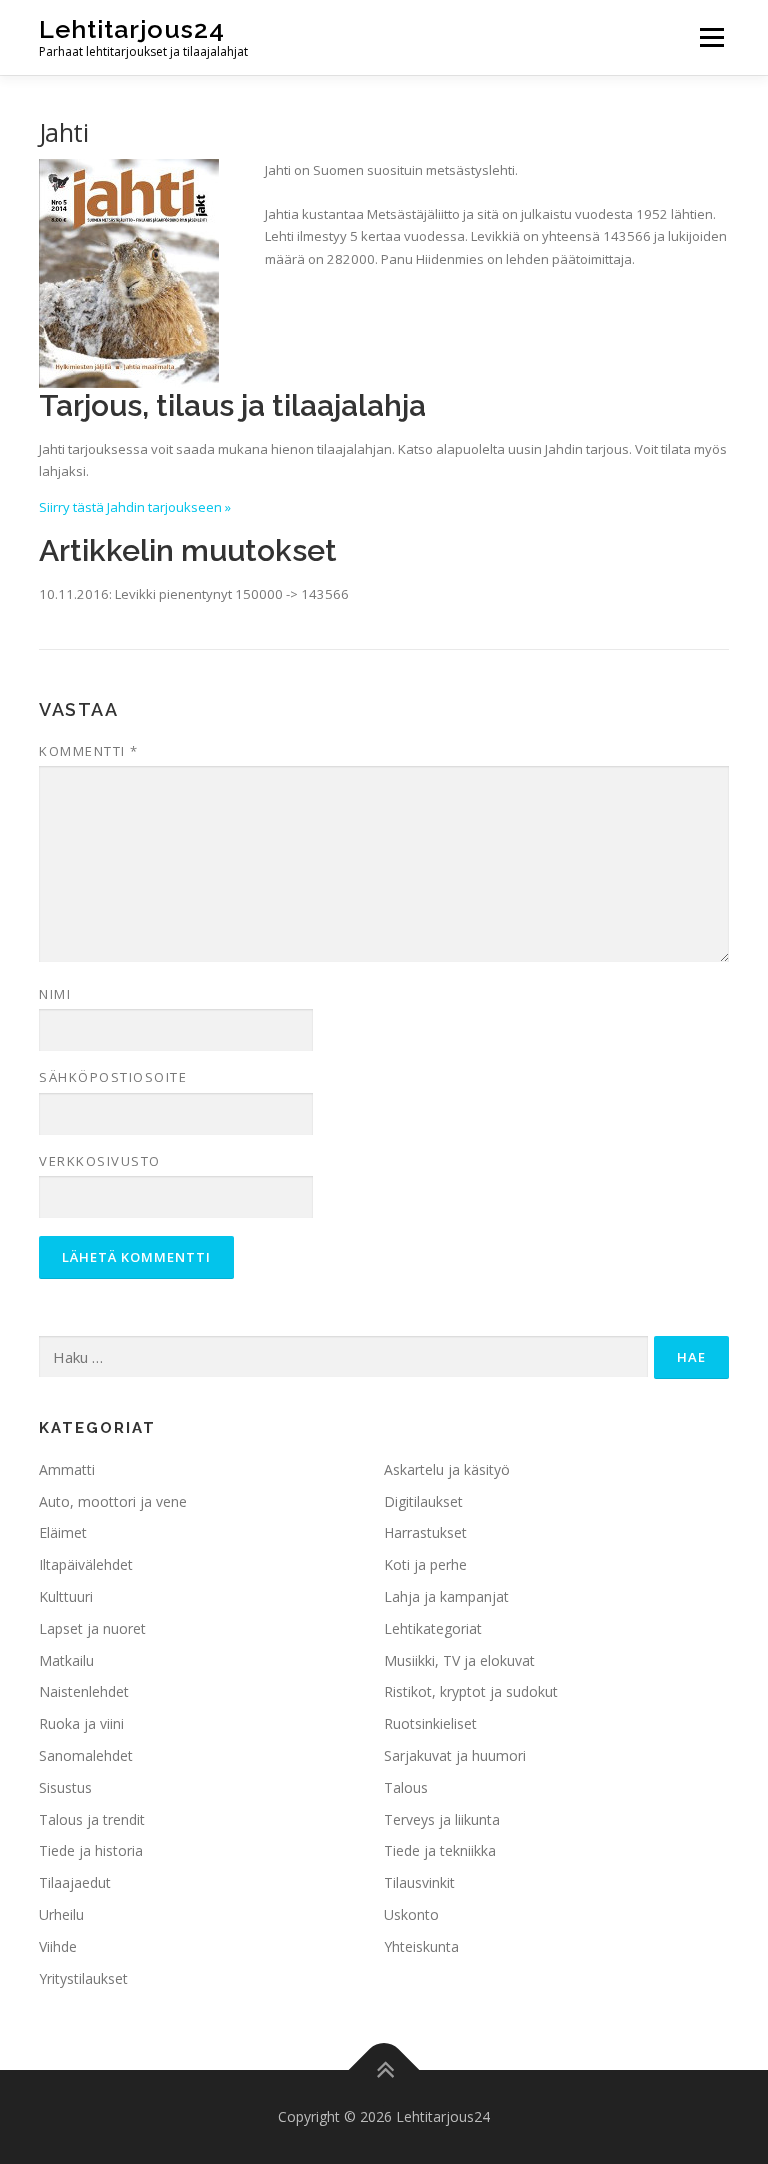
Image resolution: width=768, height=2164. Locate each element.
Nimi (55, 994)
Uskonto (411, 1914)
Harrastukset (425, 1532)
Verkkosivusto (100, 1161)
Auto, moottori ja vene (113, 1501)
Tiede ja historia (91, 1850)
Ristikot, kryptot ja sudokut (471, 1691)
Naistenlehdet (84, 1691)
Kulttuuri (66, 1596)
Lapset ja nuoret (92, 1628)
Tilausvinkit (419, 1882)
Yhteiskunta (421, 1946)
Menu (711, 37)
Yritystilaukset (83, 1978)
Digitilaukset (423, 1501)
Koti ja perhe (425, 1564)
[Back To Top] (384, 2070)
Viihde (58, 1946)
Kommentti (89, 751)
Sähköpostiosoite (113, 1077)
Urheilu (61, 1914)
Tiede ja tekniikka (440, 1850)
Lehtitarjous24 (132, 29)
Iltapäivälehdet (86, 1564)
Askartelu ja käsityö (447, 1469)
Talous (406, 1787)
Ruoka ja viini (81, 1723)
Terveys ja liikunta (442, 1819)
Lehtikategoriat (433, 1628)
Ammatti (67, 1469)
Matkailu (66, 1660)
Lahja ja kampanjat (446, 1596)
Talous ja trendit (92, 1819)
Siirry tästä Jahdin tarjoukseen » (135, 507)
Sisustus (65, 1787)
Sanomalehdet (86, 1755)
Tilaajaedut (75, 1882)
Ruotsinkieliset (430, 1723)
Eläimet (63, 1532)
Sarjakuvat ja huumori (455, 1755)
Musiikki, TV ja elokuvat (459, 1660)
